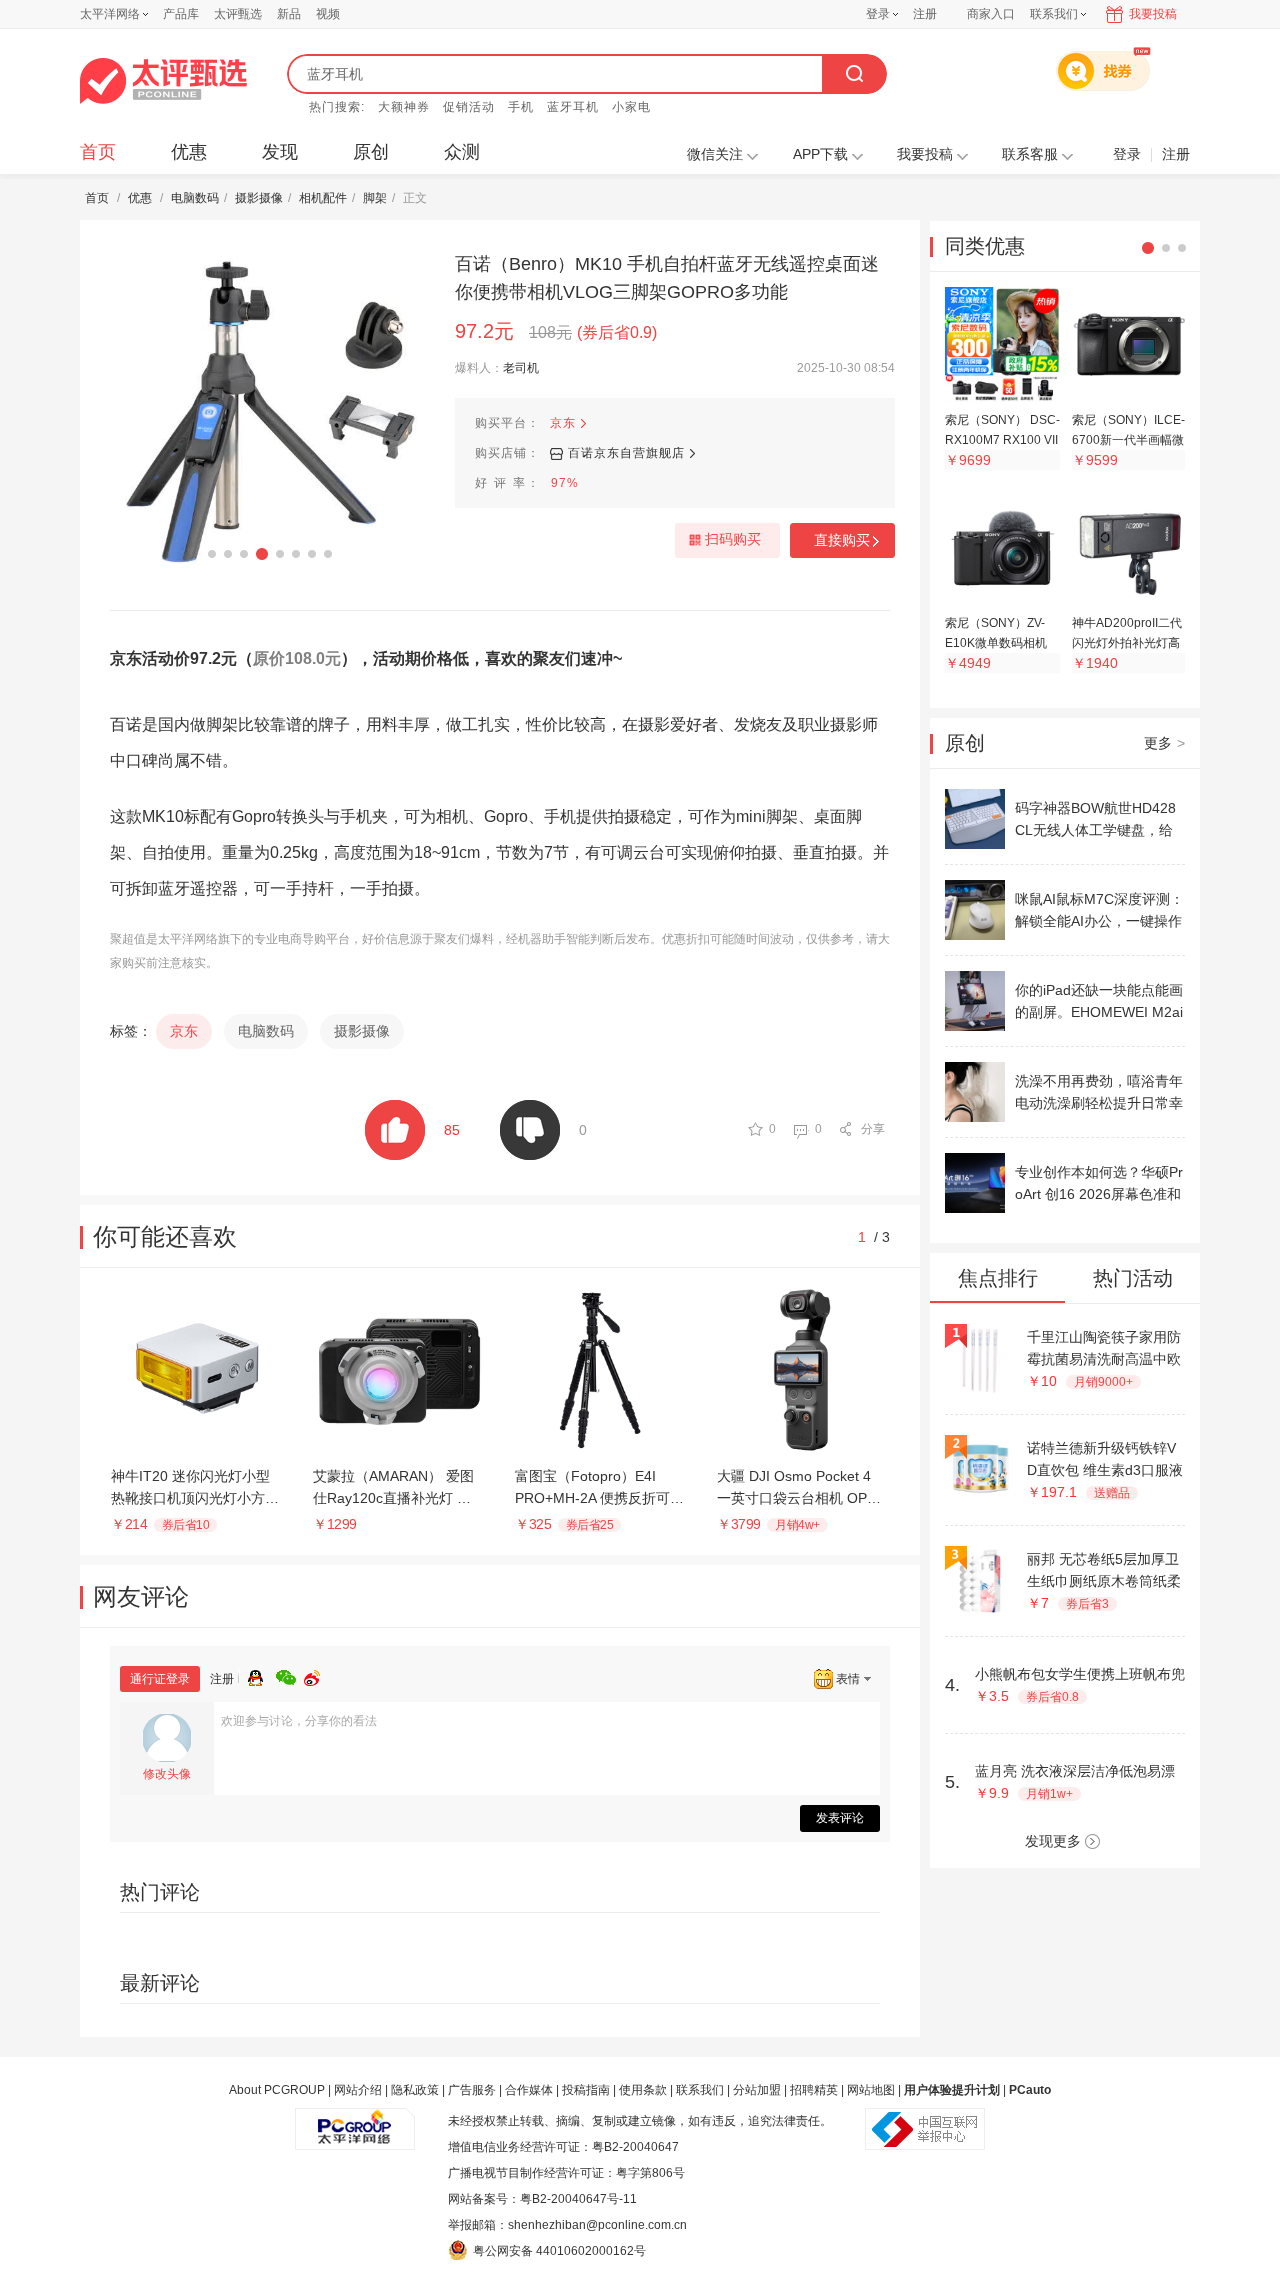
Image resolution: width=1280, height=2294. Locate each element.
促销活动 (469, 107)
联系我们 (700, 2090)
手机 (521, 107)
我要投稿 (1153, 14)
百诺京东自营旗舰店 (626, 453)
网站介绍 (358, 2090)
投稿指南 (586, 2090)
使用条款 (643, 2090)
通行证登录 (160, 1679)
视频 (328, 14)
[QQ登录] (262, 1675)
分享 (873, 1129)
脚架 (375, 198)
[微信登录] (290, 1675)
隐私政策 (415, 2090)
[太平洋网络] (355, 2121)
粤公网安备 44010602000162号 (559, 2251)
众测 (462, 152)
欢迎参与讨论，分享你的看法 (299, 1721)
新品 (289, 14)
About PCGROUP (277, 2090)
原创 (371, 152)
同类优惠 (985, 246)
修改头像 (167, 1774)
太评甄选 (238, 14)
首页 (98, 152)
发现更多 (1053, 1841)
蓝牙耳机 (573, 107)
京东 (563, 423)
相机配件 (323, 198)
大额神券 (404, 107)
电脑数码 (195, 198)
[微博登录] (318, 1675)
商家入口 (991, 14)
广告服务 (472, 2090)
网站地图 (871, 2090)
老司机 (521, 368)
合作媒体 (529, 2090)
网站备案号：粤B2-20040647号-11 (542, 2199)
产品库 (181, 14)
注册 (925, 14)
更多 (1164, 743)
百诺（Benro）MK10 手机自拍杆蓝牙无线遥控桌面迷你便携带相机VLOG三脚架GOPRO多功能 (667, 278)
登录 (878, 14)
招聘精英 (814, 2090)
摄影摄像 (259, 198)
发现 (280, 152)
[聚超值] (163, 81)
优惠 (189, 152)
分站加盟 (757, 2090)
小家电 (631, 107)
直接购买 (842, 540)
